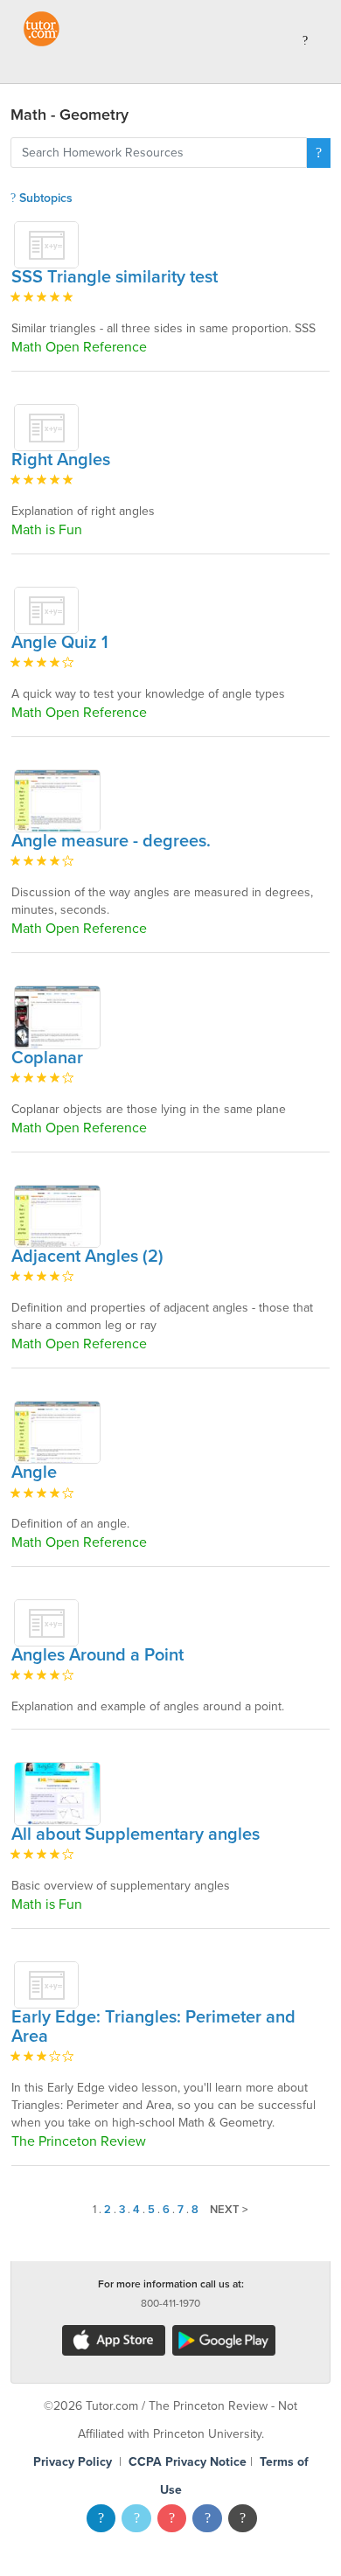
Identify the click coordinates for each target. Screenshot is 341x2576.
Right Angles (61, 460)
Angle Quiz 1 (60, 643)
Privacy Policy (73, 2462)
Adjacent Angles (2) (87, 1257)
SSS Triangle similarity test (115, 277)
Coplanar (47, 1058)
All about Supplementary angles (136, 1835)
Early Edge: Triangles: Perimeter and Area (153, 2027)
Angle (34, 1472)
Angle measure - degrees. (111, 841)
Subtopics (44, 198)
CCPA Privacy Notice (188, 2462)
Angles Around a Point (97, 1655)
